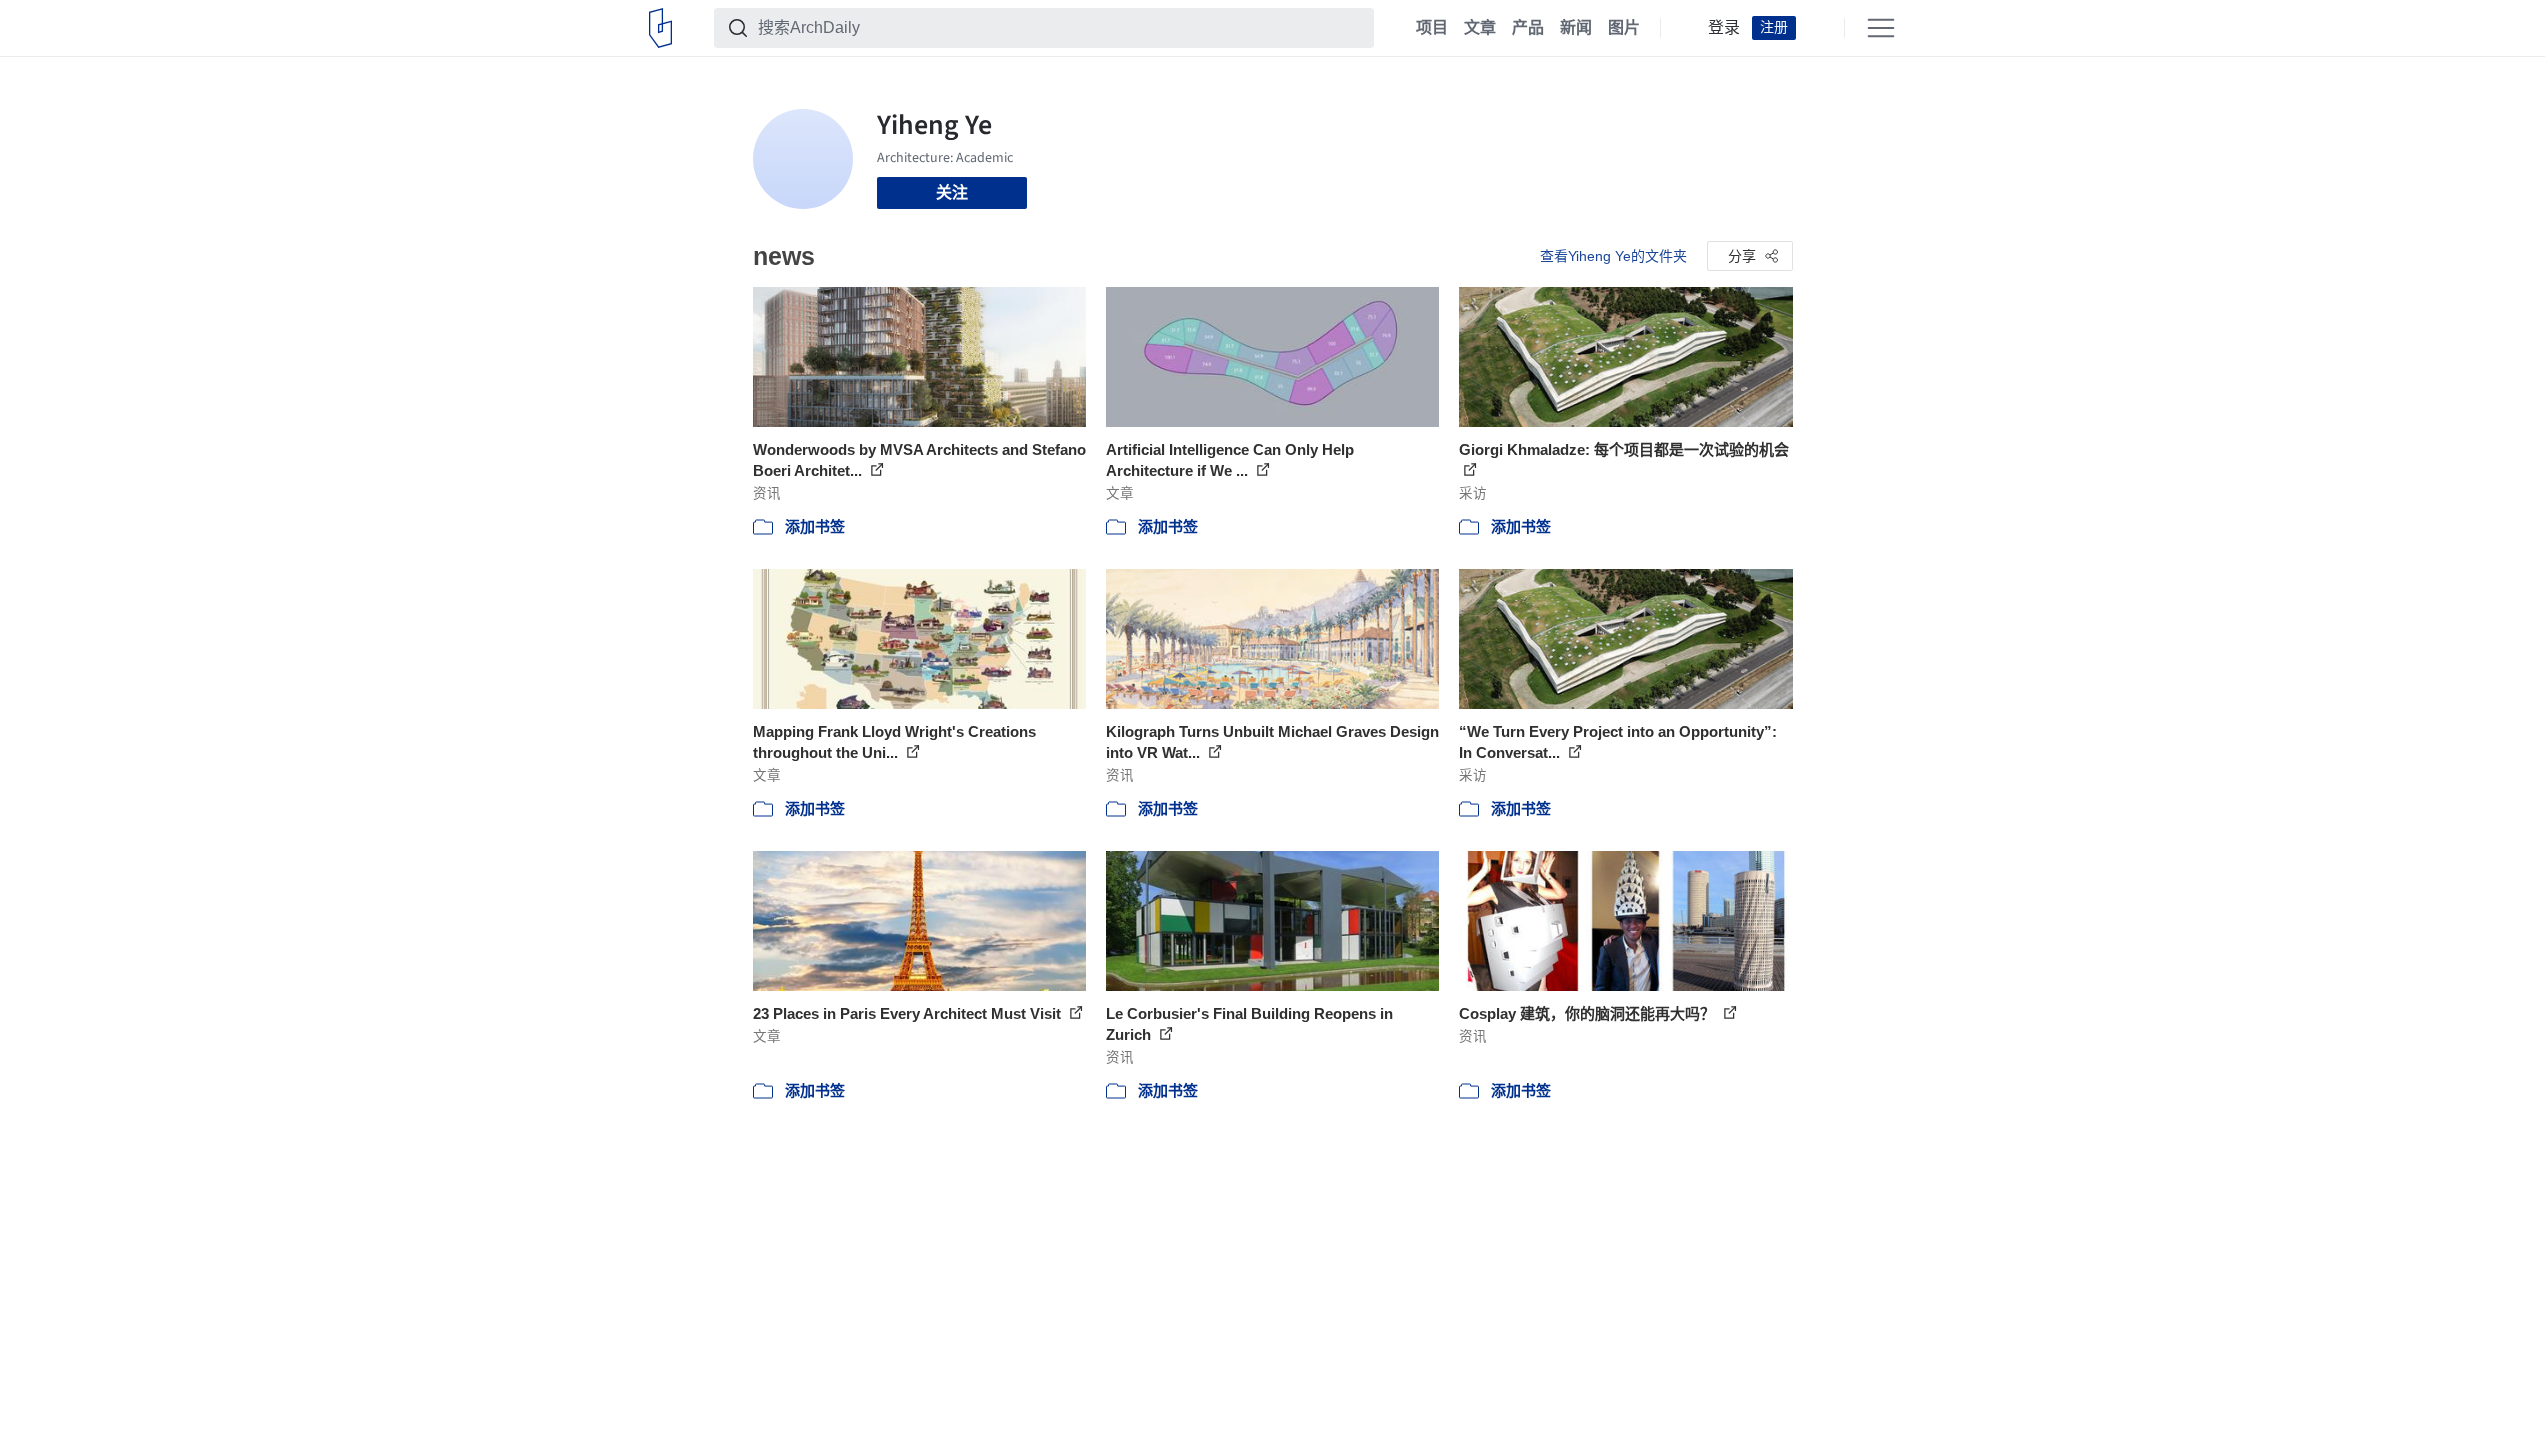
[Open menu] (1881, 28)
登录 (1724, 28)
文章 (1480, 28)
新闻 (1576, 28)
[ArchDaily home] (660, 28)
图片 (1624, 28)
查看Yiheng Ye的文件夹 (1613, 256)
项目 (1432, 28)
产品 (1528, 28)
